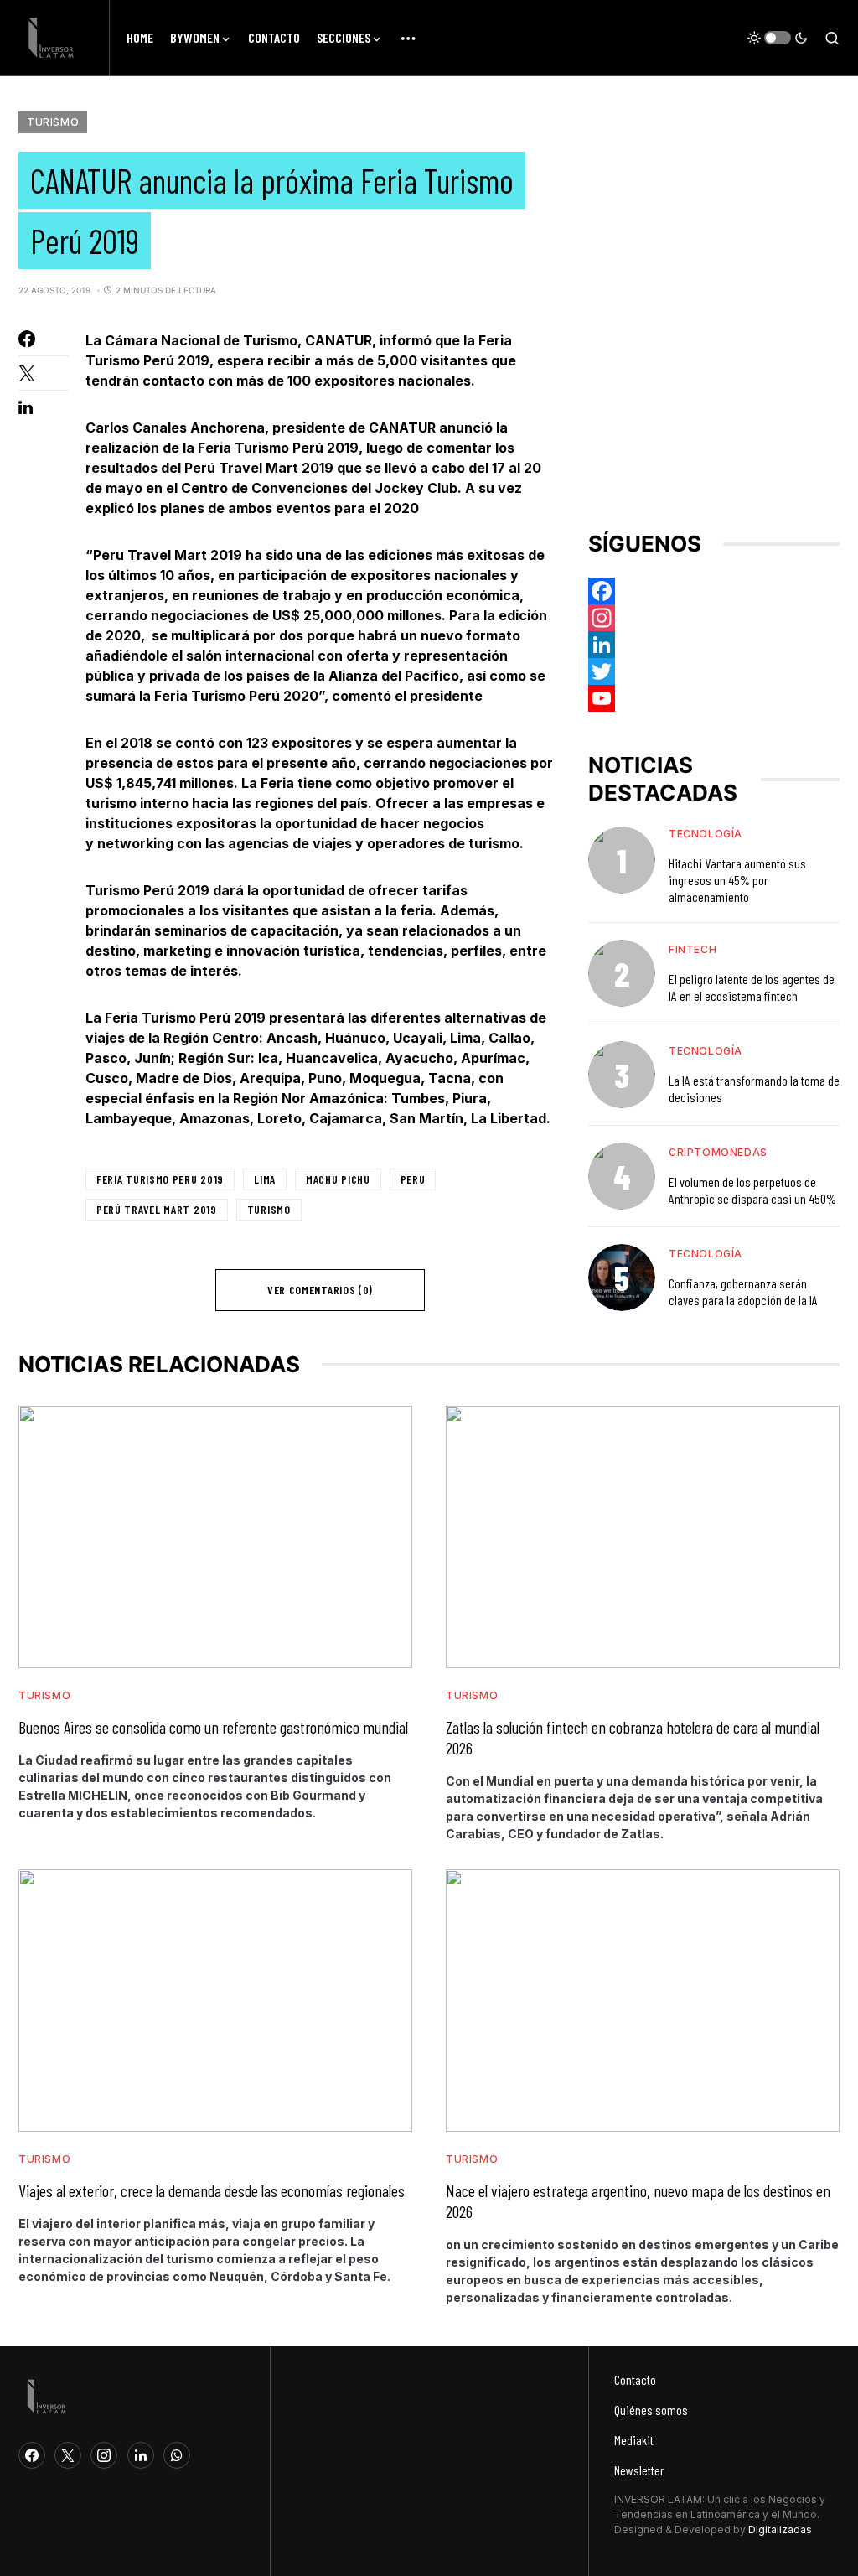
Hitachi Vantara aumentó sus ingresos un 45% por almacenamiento (737, 880)
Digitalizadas (780, 2529)
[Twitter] (714, 671)
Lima (265, 1179)
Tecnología (706, 834)
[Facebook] (714, 591)
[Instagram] (714, 618)
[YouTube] (714, 698)
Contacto (635, 2379)
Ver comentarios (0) (320, 1290)
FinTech (693, 949)
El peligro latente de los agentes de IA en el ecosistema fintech (752, 987)
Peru (413, 1179)
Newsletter (639, 2470)
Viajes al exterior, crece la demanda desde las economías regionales (212, 2190)
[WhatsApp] (177, 2455)
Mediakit (634, 2440)
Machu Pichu (338, 1179)
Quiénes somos (651, 2410)
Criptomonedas (718, 1152)
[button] (778, 38)
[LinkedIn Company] (714, 645)
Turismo (53, 122)
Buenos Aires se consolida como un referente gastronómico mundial (213, 1727)
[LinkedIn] (141, 2455)
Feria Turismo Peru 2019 (160, 1179)
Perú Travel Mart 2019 (157, 1209)
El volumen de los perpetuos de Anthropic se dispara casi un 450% (752, 1190)
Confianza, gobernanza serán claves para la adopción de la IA (743, 1291)
